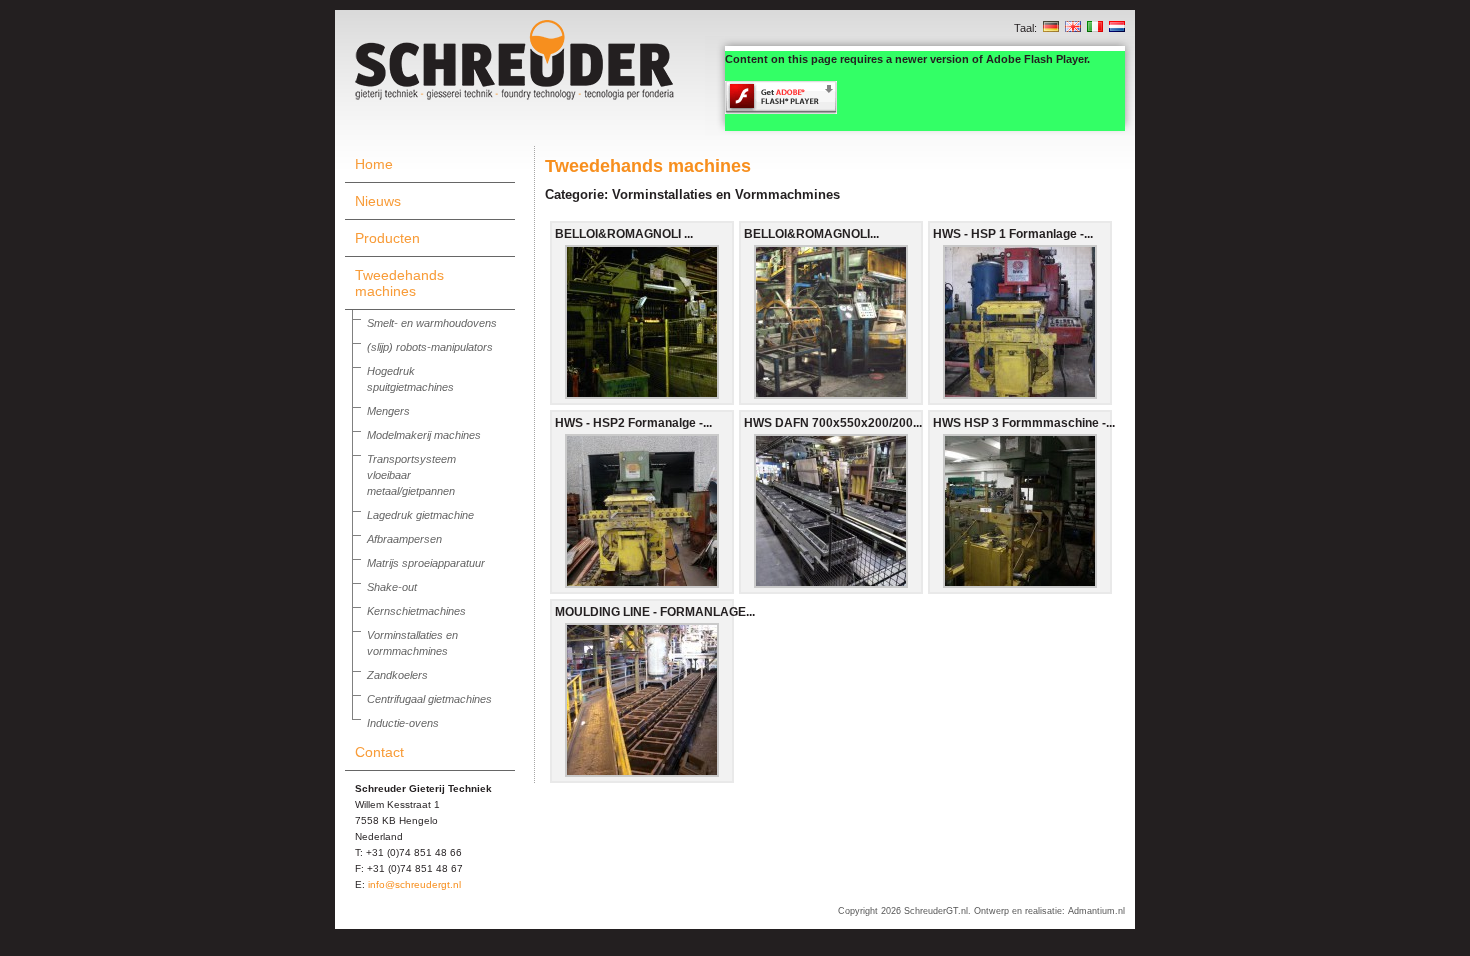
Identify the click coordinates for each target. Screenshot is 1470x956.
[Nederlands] (1117, 28)
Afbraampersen (404, 539)
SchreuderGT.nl (936, 911)
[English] (1073, 28)
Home (374, 164)
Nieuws (378, 201)
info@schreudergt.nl (414, 884)
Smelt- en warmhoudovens (432, 323)
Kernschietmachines (416, 611)
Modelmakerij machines (424, 435)
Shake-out (392, 587)
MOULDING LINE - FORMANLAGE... (655, 612)
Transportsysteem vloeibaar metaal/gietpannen (411, 475)
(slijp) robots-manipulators (430, 347)
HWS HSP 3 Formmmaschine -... (1024, 423)
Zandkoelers (397, 675)
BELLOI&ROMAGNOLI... (811, 234)
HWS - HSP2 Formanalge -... (633, 423)
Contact (379, 752)
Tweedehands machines (399, 283)
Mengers (388, 411)
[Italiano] (1095, 28)
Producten (387, 238)
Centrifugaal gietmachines (429, 699)
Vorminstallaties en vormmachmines (412, 643)
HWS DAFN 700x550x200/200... (833, 423)
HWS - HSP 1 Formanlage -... (1013, 234)
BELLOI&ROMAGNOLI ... (624, 234)
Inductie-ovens (403, 723)
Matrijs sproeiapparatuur (426, 563)
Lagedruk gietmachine (420, 515)
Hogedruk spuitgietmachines (410, 379)
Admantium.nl (1096, 911)
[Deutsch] (1051, 28)
